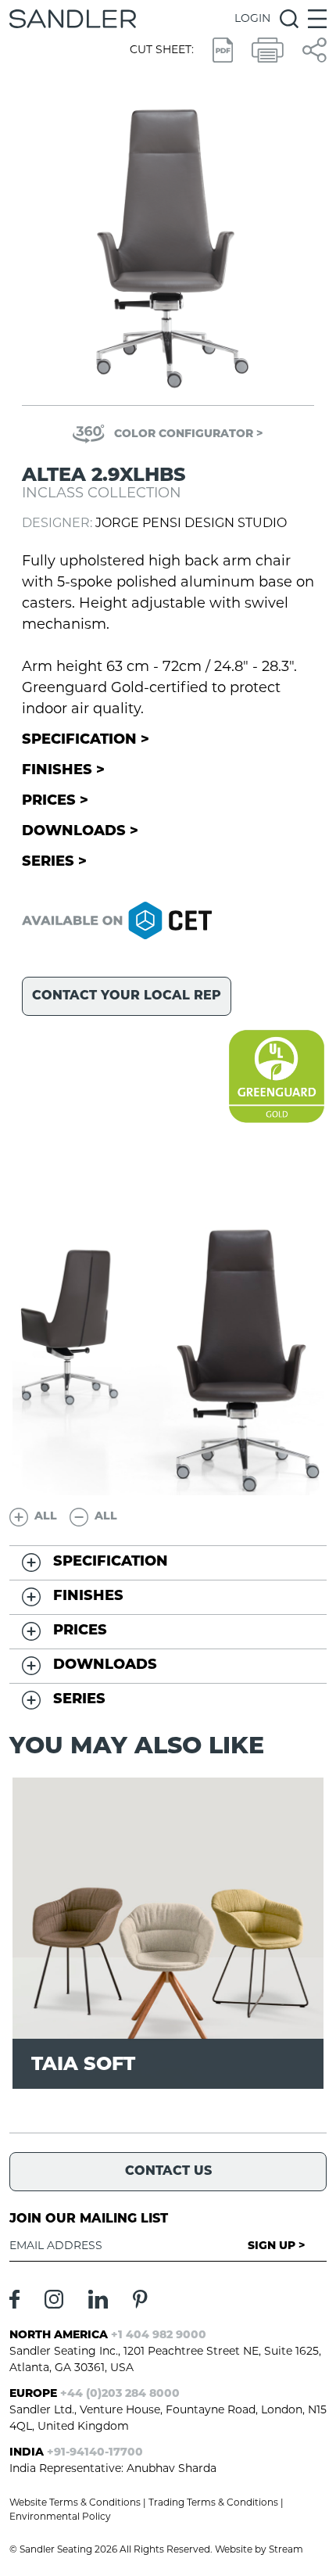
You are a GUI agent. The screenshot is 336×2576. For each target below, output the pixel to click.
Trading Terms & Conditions (213, 2503)
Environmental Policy (60, 2517)
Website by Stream (259, 2550)
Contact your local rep (127, 996)
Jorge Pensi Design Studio (191, 524)
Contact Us (168, 2172)
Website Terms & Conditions (75, 2503)
